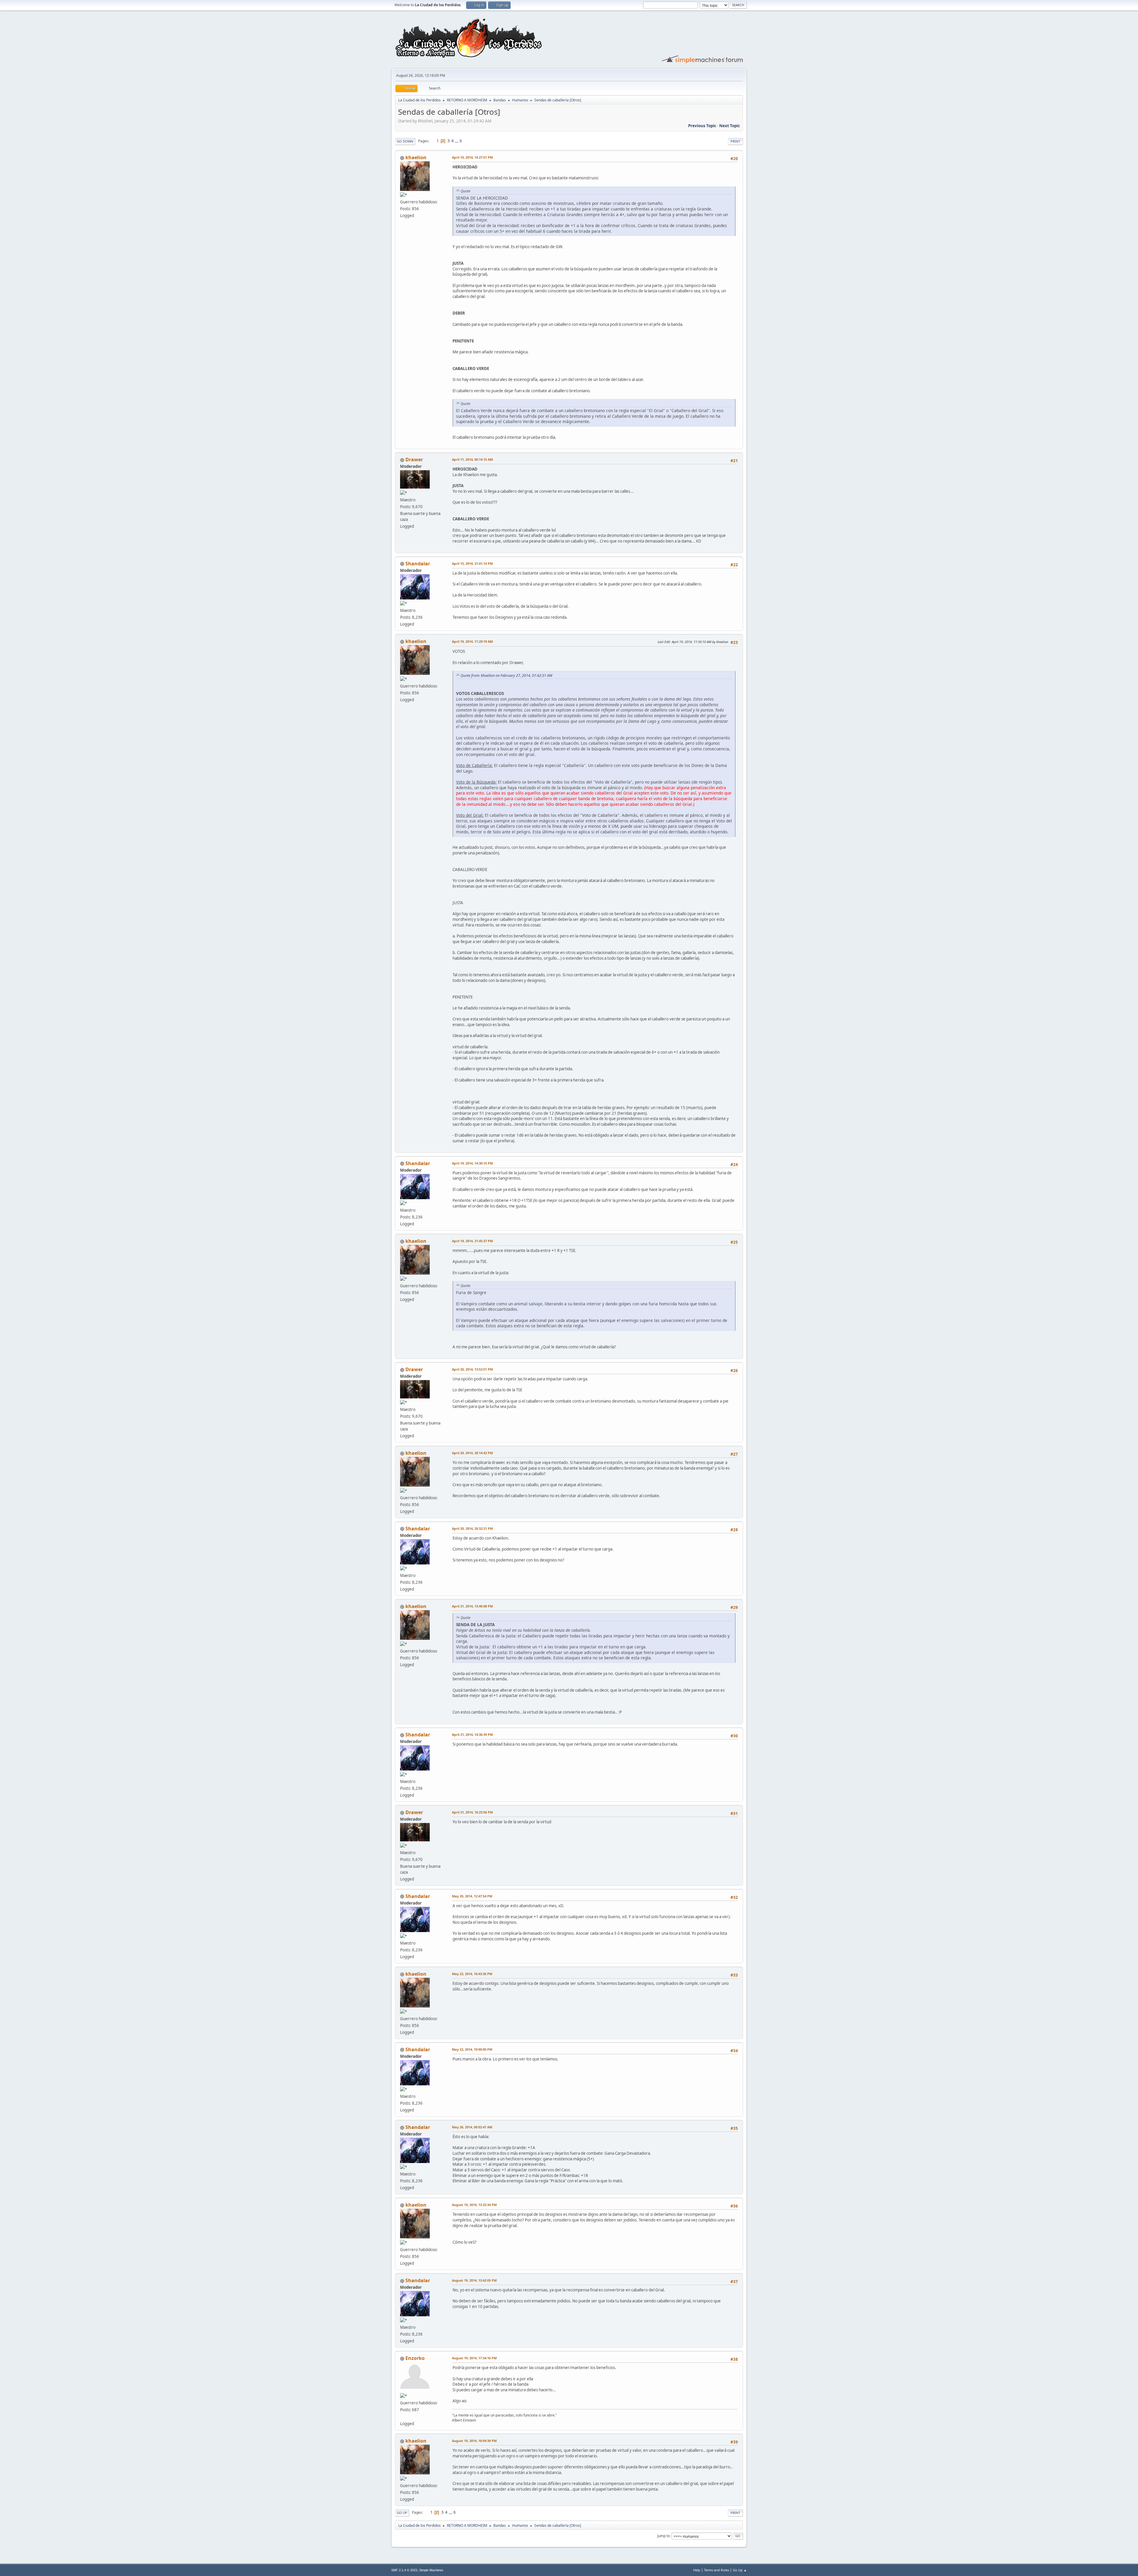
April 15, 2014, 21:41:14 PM (472, 563)
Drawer (414, 460)
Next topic (730, 126)
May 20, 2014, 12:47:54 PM (472, 1896)
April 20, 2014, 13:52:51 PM (472, 1369)
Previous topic (702, 126)
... (457, 141)
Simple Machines (431, 2570)
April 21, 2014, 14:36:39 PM (472, 1734)
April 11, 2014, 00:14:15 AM (472, 459)
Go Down (405, 141)
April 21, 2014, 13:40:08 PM (472, 1606)
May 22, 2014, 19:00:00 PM (472, 2049)
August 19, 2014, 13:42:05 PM (474, 2280)
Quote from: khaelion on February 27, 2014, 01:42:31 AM (506, 675)
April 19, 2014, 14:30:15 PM (472, 1163)
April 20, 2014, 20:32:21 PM (472, 1528)
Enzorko (415, 2358)
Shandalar (418, 564)
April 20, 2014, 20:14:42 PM (472, 1453)
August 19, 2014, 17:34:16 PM (474, 2358)
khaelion (416, 157)
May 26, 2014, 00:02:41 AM (472, 2127)
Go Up (402, 2513)
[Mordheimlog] (402, 2417)
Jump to (664, 2536)
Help (697, 2570)
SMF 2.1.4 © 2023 (404, 2570)
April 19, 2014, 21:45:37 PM (472, 1241)
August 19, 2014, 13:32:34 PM (474, 2205)
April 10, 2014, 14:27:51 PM (472, 157)
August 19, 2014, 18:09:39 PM (474, 2441)
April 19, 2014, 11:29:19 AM (472, 641)
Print (735, 141)
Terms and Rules (717, 2570)
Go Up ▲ (740, 2570)
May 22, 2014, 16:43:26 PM (472, 1974)
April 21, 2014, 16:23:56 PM (472, 1812)
